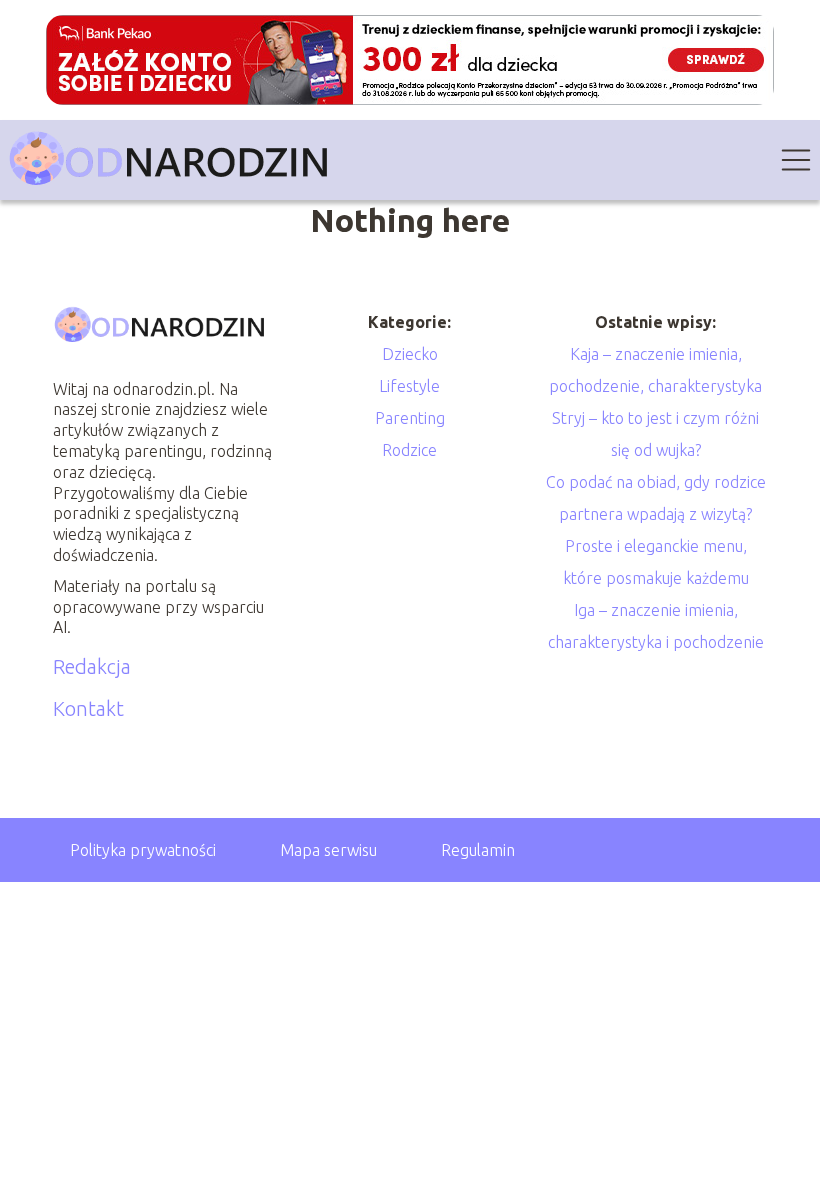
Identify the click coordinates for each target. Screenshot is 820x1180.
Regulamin (478, 850)
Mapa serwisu (328, 850)
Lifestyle (409, 386)
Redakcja (92, 666)
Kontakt (88, 708)
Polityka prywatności (143, 850)
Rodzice (409, 450)
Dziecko (410, 354)
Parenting (410, 418)
